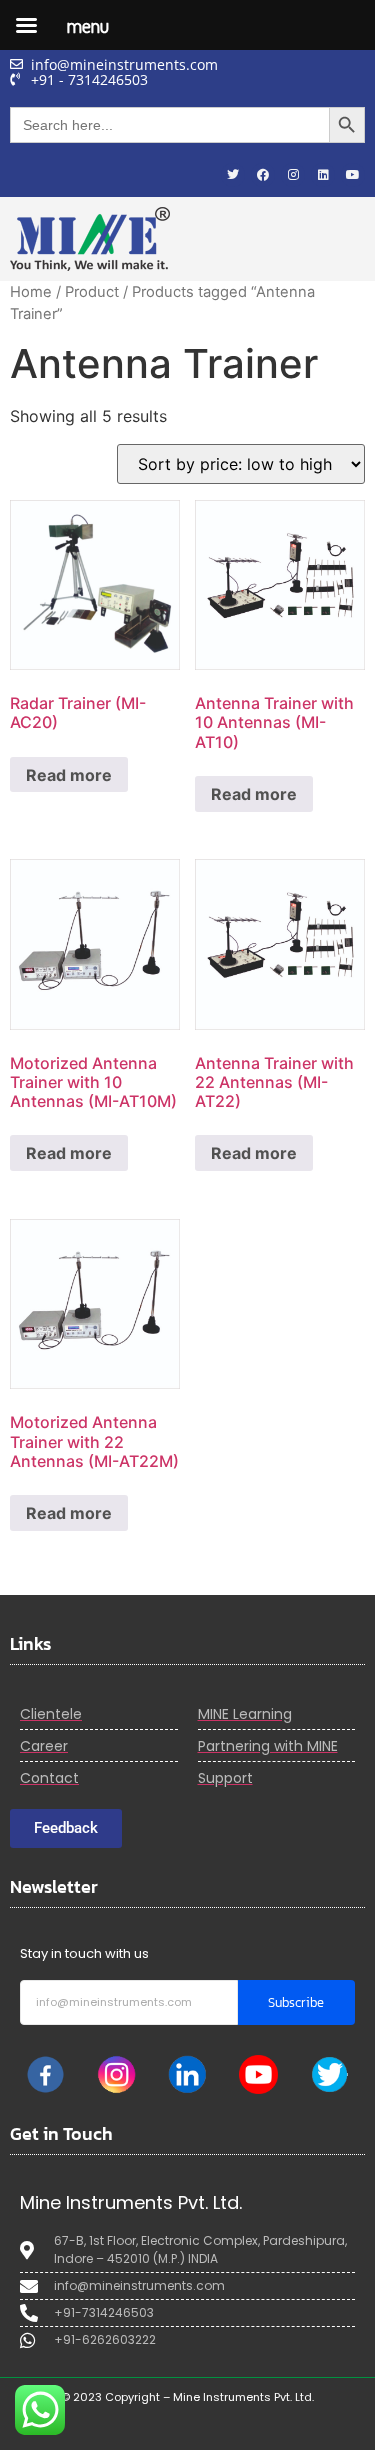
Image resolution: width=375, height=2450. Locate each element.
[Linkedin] (323, 175)
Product (92, 292)
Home (31, 292)
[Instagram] (293, 175)
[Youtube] (353, 175)
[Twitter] (233, 175)
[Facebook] (263, 175)
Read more (69, 775)
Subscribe (296, 2002)
